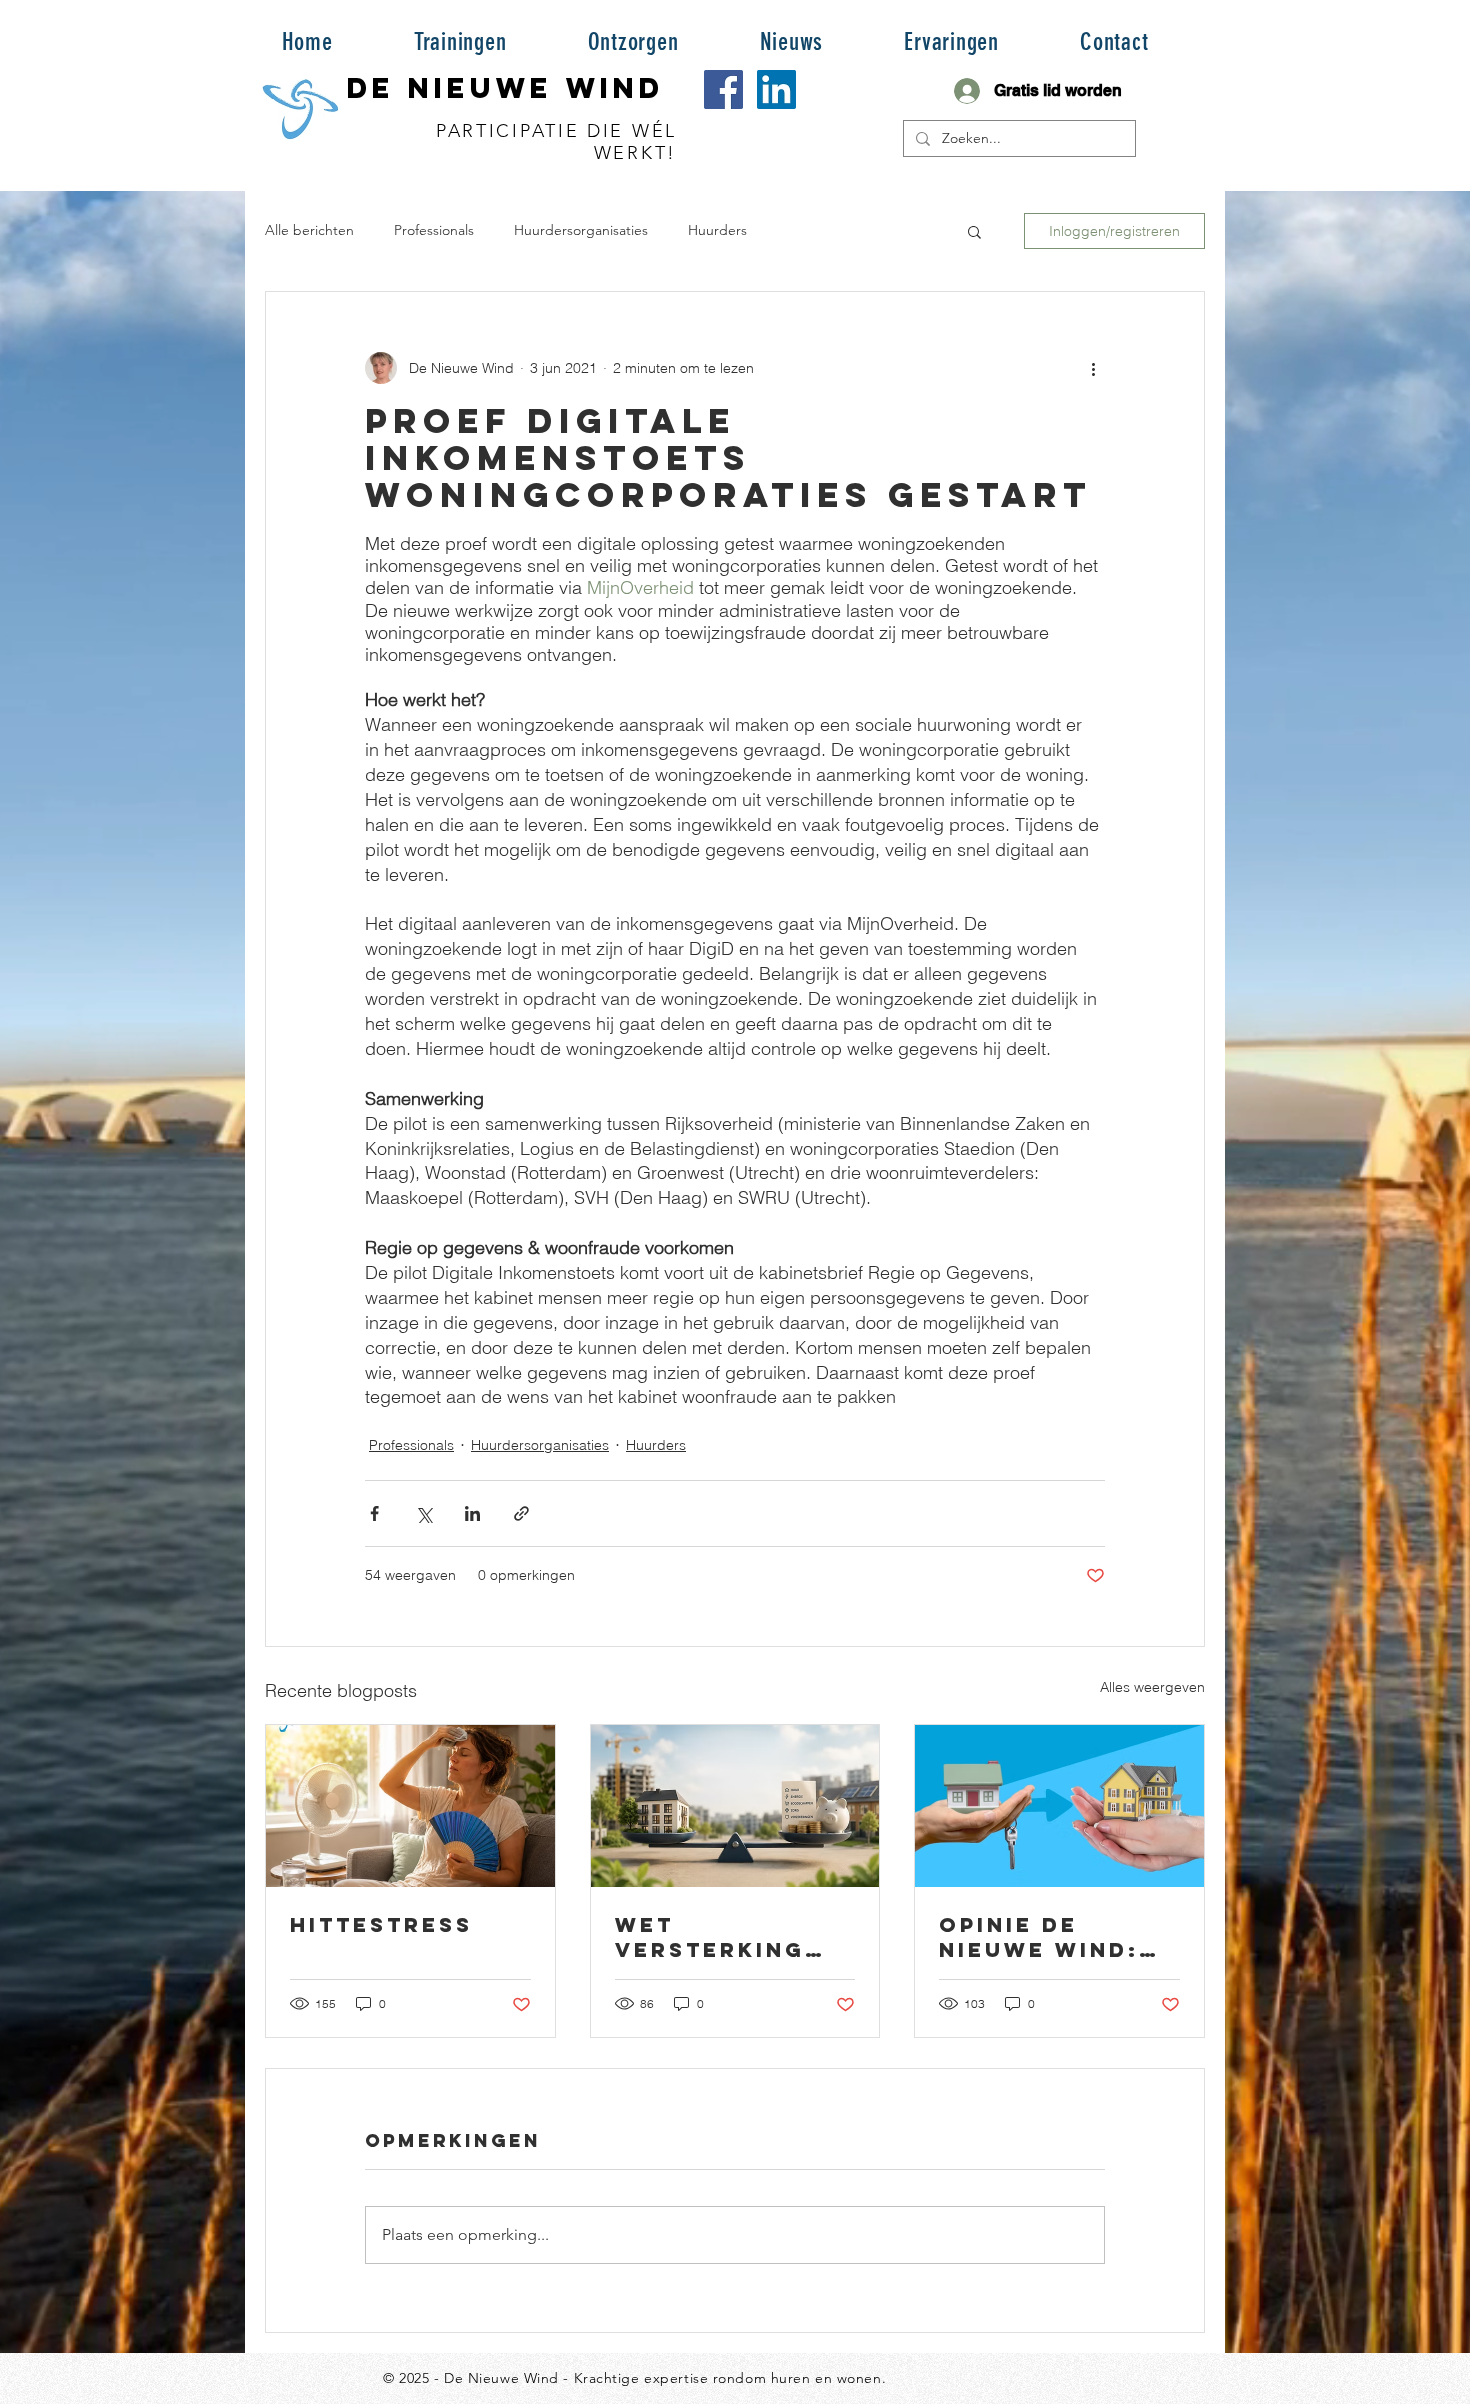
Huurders (717, 230)
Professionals (434, 230)
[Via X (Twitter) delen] (423, 1513)
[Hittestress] (410, 1806)
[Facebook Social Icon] (723, 89)
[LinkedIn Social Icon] (776, 89)
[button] (460, 41)
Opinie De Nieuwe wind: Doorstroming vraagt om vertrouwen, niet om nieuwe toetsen (1054, 1937)
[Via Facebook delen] (374, 1513)
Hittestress (381, 1924)
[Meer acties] (1093, 368)
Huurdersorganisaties (581, 230)
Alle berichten (309, 230)
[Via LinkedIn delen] (472, 1513)
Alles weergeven (1152, 1687)
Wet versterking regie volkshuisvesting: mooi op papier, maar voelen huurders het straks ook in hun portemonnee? (733, 1937)
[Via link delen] (521, 1513)
